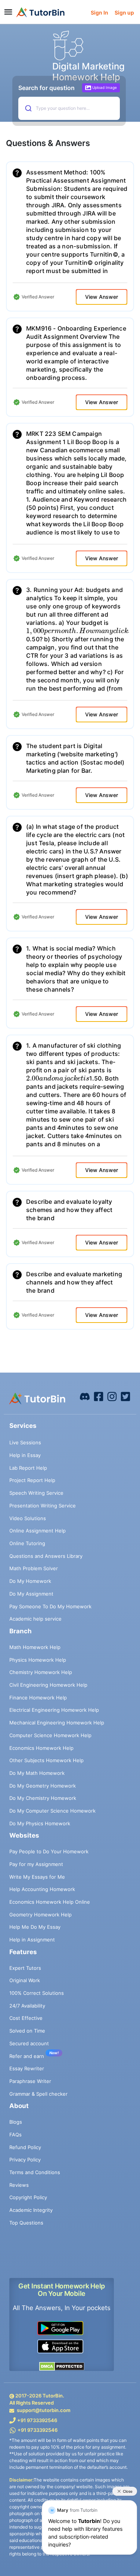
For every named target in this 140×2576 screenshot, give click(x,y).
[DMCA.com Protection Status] (62, 2366)
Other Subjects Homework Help (46, 1760)
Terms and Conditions (35, 2172)
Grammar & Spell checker (38, 2094)
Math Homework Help (35, 1647)
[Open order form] (3, 25)
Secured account (29, 2043)
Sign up (124, 13)
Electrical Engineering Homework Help (54, 1710)
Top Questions (26, 2223)
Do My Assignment (31, 1594)
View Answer (102, 297)
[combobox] (68, 108)
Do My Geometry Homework (43, 1786)
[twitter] (125, 1396)
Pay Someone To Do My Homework (50, 1606)
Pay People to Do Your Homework (49, 1851)
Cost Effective (26, 2018)
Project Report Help (32, 1480)
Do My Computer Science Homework (52, 1811)
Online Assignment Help (38, 1531)
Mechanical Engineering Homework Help (57, 1723)
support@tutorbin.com (44, 2410)
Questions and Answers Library (46, 1556)
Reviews (19, 2185)
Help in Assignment (32, 1940)
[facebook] (85, 1396)
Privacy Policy (25, 2160)
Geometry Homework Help (41, 1915)
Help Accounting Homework (42, 1889)
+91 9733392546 (37, 2420)
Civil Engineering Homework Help (48, 1685)
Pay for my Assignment (36, 1864)
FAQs (15, 2135)
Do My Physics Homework (40, 1823)
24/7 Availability (27, 2006)
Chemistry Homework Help (41, 1672)
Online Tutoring (27, 1543)
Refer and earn (27, 2056)
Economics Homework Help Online (50, 1902)
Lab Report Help (28, 1468)
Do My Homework (30, 1581)
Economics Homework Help (41, 1748)
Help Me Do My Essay (35, 1927)
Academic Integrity (31, 2210)
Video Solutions (28, 1518)
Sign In (99, 13)
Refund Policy (25, 2147)
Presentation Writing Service (43, 1506)
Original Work (25, 1980)
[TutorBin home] (41, 12)
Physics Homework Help (38, 1660)
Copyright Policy (28, 2197)
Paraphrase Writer (30, 2081)
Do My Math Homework (37, 1773)
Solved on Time (27, 2031)
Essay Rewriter (27, 2068)
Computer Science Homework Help (50, 1735)
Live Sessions (25, 1442)
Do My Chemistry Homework (43, 1798)
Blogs (16, 2122)
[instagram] (112, 1396)
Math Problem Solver (34, 1568)
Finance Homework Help (38, 1698)
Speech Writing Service (36, 1493)
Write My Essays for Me (37, 1877)
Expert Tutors (25, 1968)
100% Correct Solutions (37, 1993)
